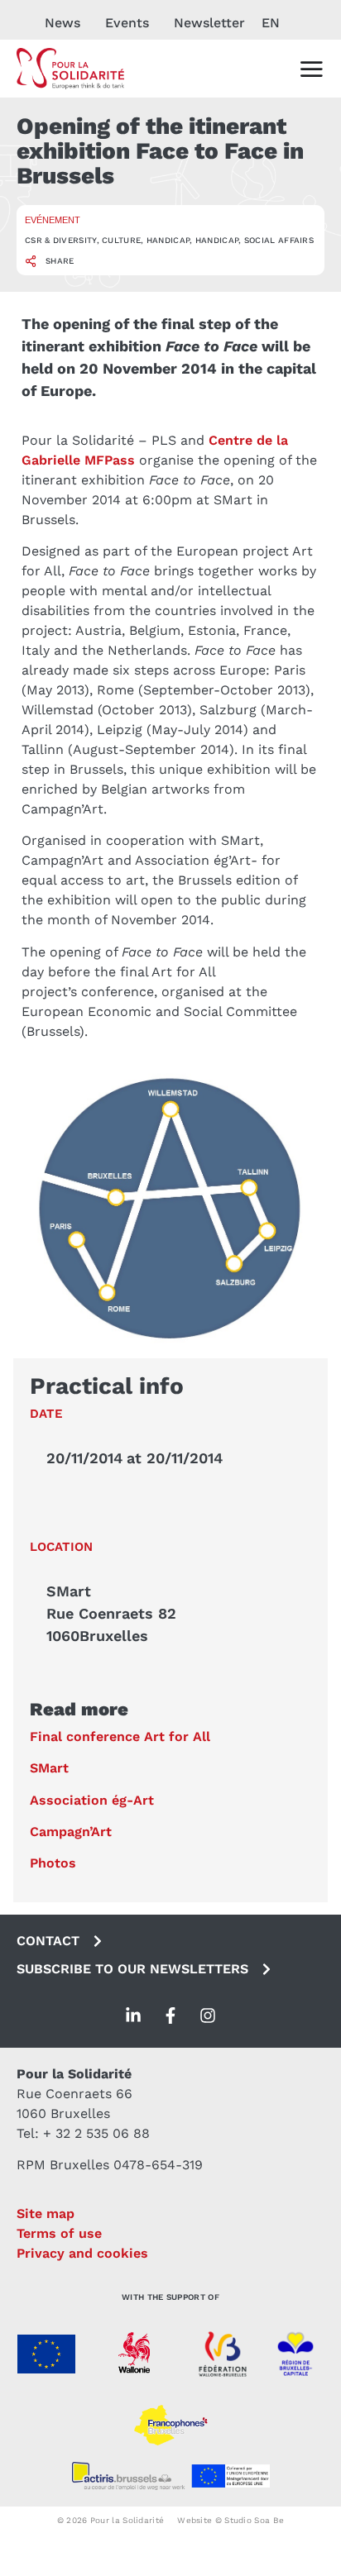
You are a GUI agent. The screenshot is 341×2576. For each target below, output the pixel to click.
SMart (49, 1768)
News (62, 23)
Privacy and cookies (82, 2253)
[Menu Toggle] (311, 69)
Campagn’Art (71, 1832)
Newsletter (209, 23)
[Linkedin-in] (133, 2015)
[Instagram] (208, 2015)
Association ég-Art (92, 1800)
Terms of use (59, 2233)
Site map (46, 2213)
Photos (53, 1863)
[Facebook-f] (170, 2015)
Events (127, 23)
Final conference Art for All (120, 1736)
